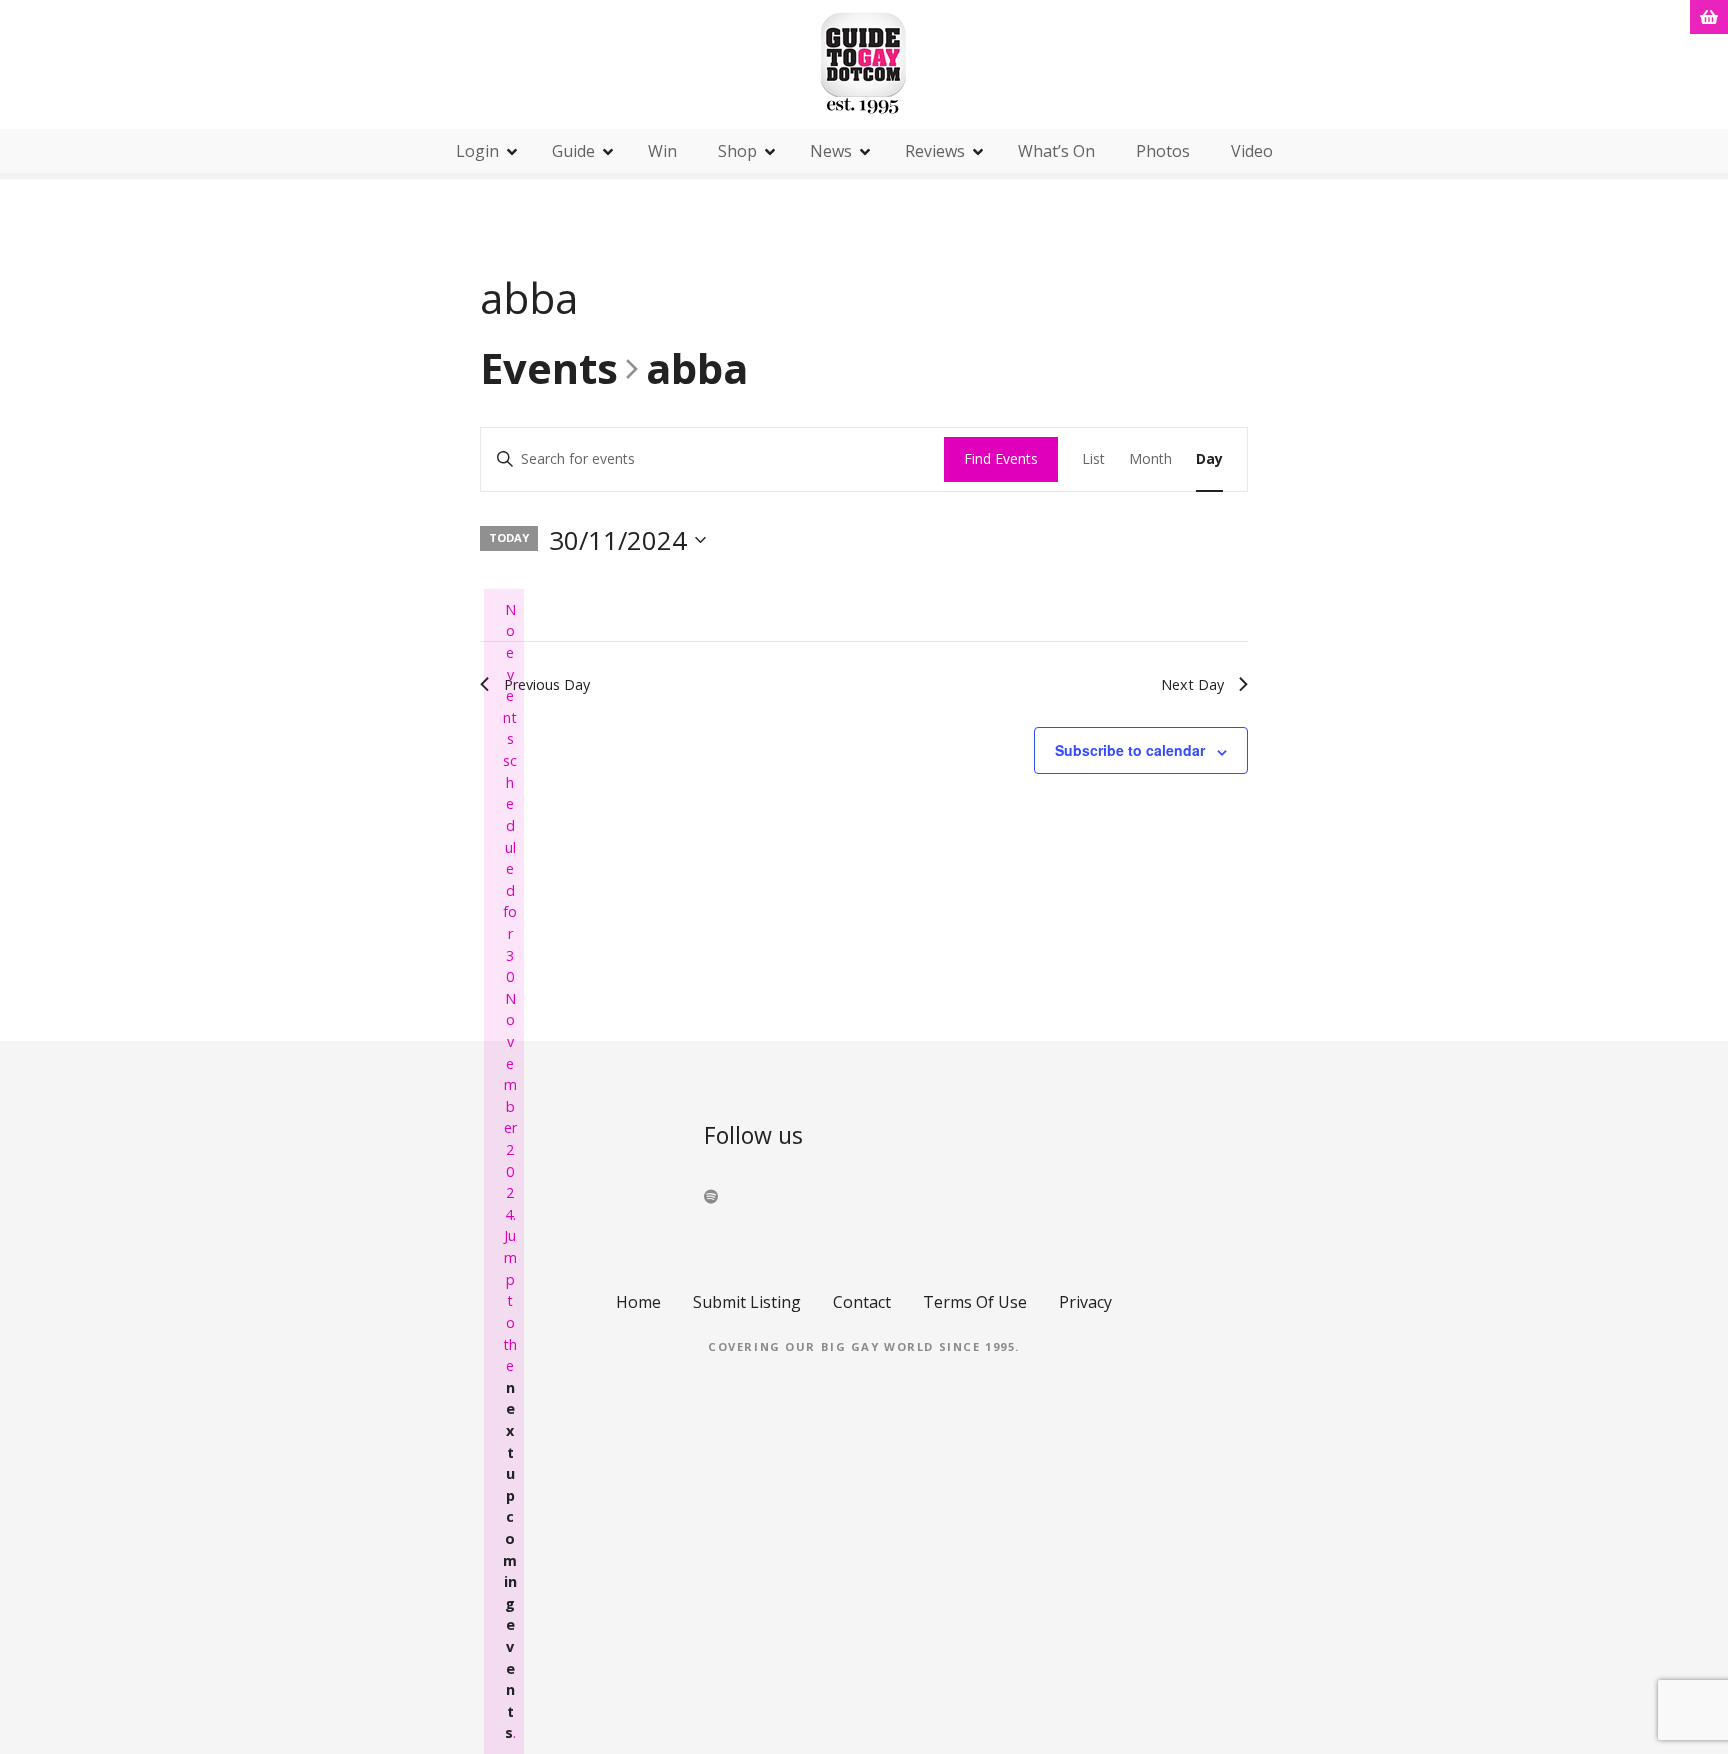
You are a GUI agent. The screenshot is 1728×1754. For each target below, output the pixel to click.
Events (549, 370)
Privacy (1085, 1302)
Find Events (1001, 458)
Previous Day (547, 684)
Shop (737, 151)
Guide (573, 151)
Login (477, 151)
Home (638, 1302)
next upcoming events (510, 1560)
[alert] (504, 1171)
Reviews (935, 151)
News (831, 151)
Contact (862, 1302)
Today (509, 537)
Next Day (1192, 684)
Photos (1163, 151)
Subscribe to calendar (1130, 750)
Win (662, 151)
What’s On (1056, 151)
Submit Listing (747, 1302)
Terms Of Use (975, 1302)
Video (1252, 151)
